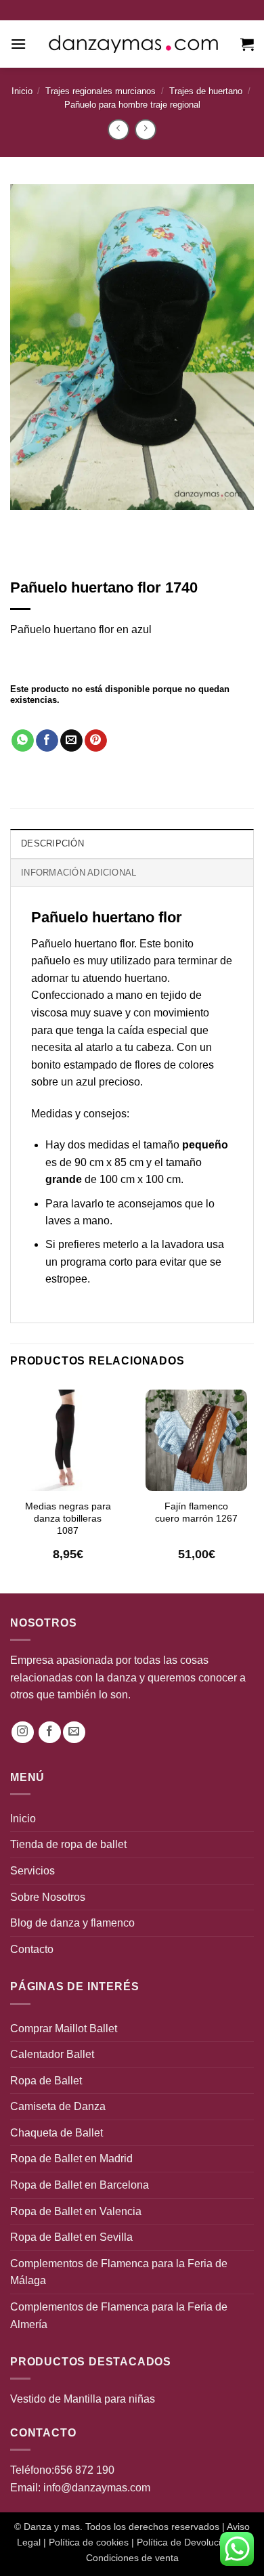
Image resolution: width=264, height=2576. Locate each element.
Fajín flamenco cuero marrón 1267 (196, 1512)
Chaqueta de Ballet (57, 2133)
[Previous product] (145, 130)
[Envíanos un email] (74, 1733)
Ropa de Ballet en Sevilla (71, 2237)
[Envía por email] (71, 741)
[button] (18, 44)
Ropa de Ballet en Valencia (76, 2211)
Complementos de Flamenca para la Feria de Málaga (119, 2272)
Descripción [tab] (52, 843)
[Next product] (118, 130)
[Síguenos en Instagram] (23, 1733)
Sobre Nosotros (48, 1897)
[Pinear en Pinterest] (96, 741)
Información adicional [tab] (79, 873)
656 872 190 (84, 2470)
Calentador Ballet (52, 2054)
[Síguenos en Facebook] (50, 1733)
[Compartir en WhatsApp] (23, 741)
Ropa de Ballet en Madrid (71, 2159)
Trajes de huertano (206, 91)
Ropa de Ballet (46, 2081)
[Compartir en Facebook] (47, 741)
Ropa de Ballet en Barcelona (80, 2185)
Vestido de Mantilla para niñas (83, 2399)
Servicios (32, 1871)
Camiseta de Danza (58, 2106)
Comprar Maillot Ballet (64, 2028)
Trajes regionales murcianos (101, 91)
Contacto (32, 1949)
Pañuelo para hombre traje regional (132, 105)
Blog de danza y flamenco (72, 1923)
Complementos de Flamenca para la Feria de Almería (119, 2316)
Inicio (22, 91)
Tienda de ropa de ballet (68, 1844)
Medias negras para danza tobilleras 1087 (68, 1518)
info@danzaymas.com (97, 2488)
